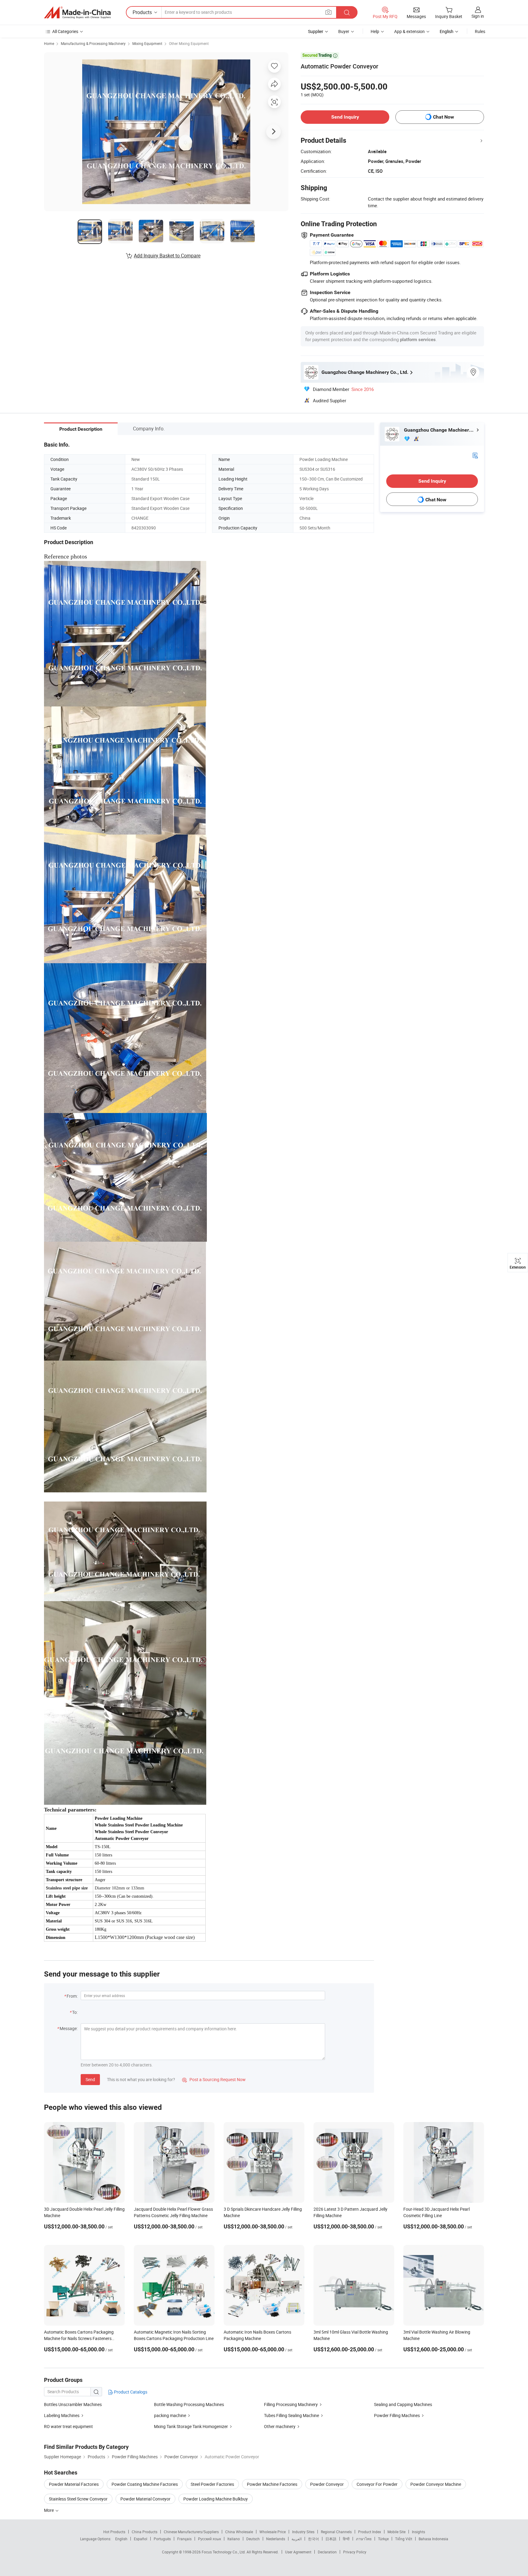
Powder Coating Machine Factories (145, 2484)
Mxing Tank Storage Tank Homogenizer (191, 2426)
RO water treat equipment (68, 2426)
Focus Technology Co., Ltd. (224, 2552)
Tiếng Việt (404, 2539)
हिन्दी (346, 2539)
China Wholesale (239, 2532)
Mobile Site (396, 2532)
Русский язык (209, 2539)
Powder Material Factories (74, 2484)
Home (49, 43)
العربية (297, 2539)
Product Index (370, 2532)
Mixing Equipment (147, 43)
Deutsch (253, 2539)
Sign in (478, 16)
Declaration (327, 2552)
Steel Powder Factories (212, 2484)
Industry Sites (303, 2532)
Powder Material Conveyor (145, 2499)
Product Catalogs (130, 2392)
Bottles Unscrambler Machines (73, 2404)
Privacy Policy (355, 2552)
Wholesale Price (273, 2532)
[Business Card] (475, 455)
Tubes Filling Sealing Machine (291, 2415)
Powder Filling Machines (397, 2415)
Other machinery (280, 2426)
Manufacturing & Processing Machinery (93, 43)
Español (141, 2539)
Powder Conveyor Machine (436, 2484)
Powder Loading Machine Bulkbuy (216, 2499)
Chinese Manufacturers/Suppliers (191, 2532)
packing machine (170, 2415)
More (49, 2510)
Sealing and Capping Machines (403, 2404)
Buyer (344, 31)
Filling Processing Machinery (291, 2404)
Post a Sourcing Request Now (214, 2079)
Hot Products (114, 2532)
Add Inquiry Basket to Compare (167, 256)
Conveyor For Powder (377, 2484)
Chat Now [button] (444, 117)
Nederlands (276, 2539)
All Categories (65, 31)
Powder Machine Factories (272, 2484)
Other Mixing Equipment (189, 43)
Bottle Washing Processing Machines (189, 2404)
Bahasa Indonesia (433, 2539)
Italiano (234, 2539)
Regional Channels (336, 2532)
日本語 (331, 2539)
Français (184, 2539)
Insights (418, 2532)
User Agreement (298, 2552)
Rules (480, 31)
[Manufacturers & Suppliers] (77, 13)
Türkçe (383, 2539)
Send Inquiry (345, 117)
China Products (145, 2532)
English (121, 2539)
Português (162, 2539)
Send (90, 2079)
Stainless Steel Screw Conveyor (78, 2499)
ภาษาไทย (364, 2539)
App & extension (409, 31)
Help (375, 31)
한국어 (313, 2539)
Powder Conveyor (327, 2484)
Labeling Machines (62, 2415)
